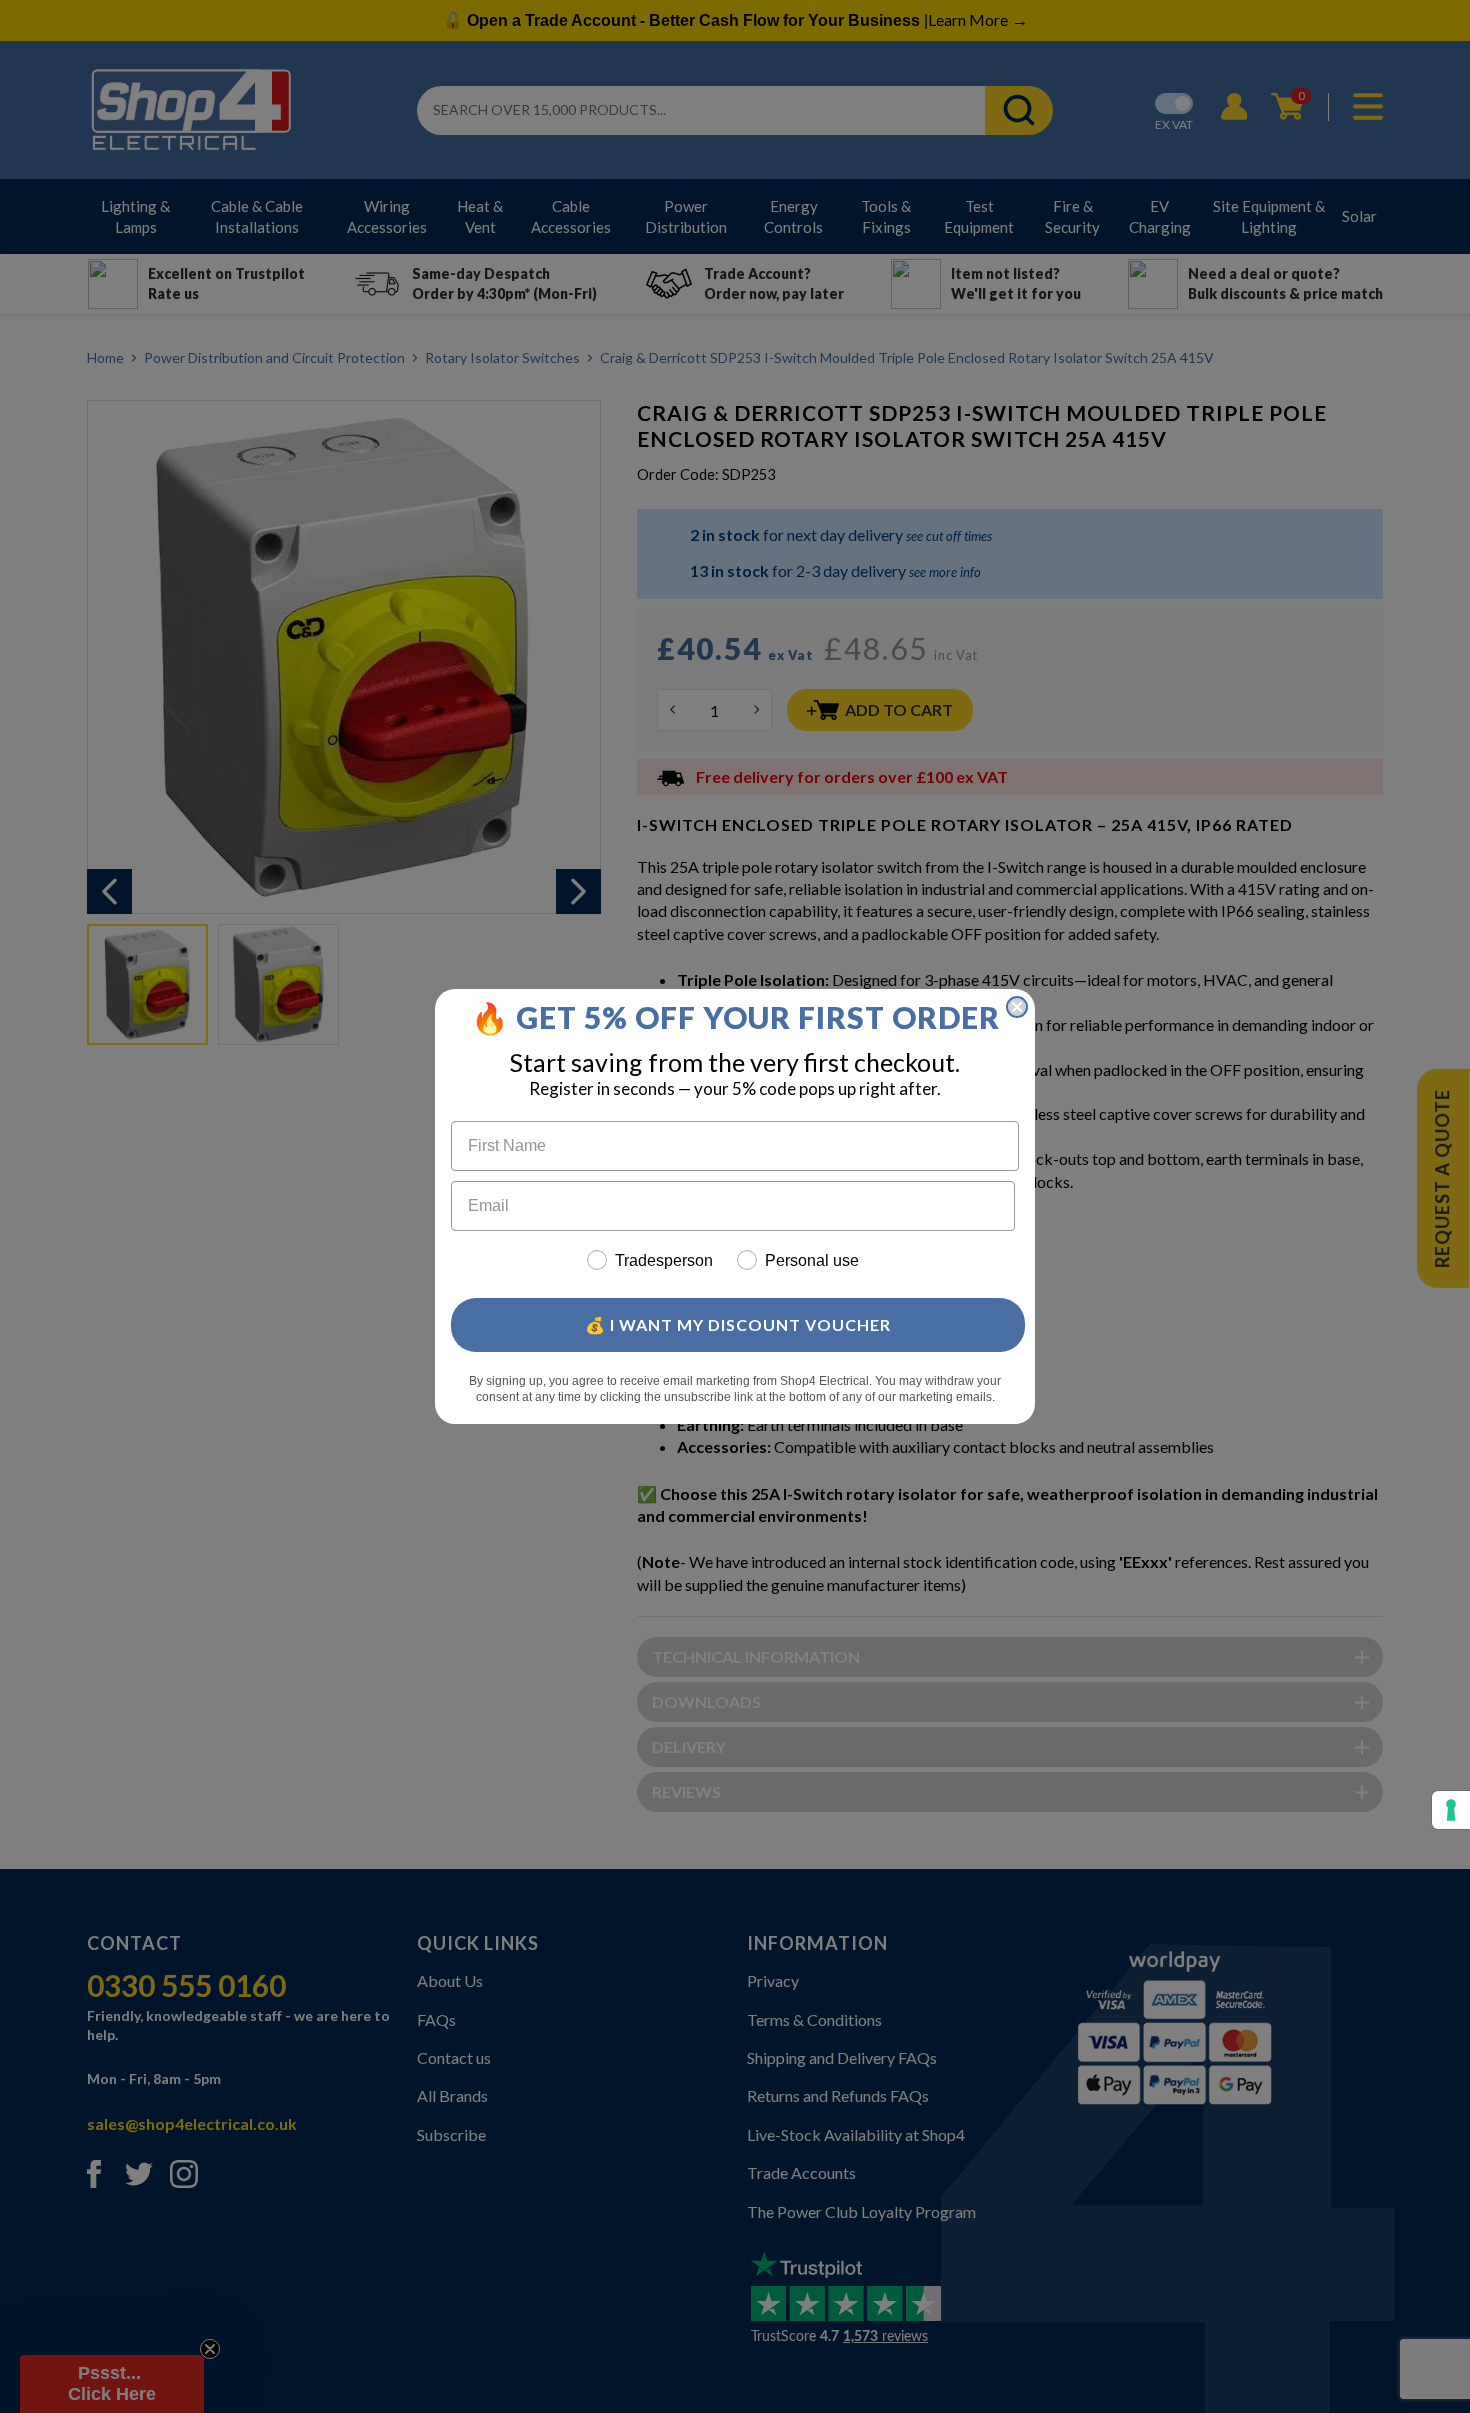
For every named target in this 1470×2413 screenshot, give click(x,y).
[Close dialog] (1017, 1007)
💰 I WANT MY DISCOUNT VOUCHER (738, 1324)
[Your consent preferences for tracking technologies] (1451, 1810)
